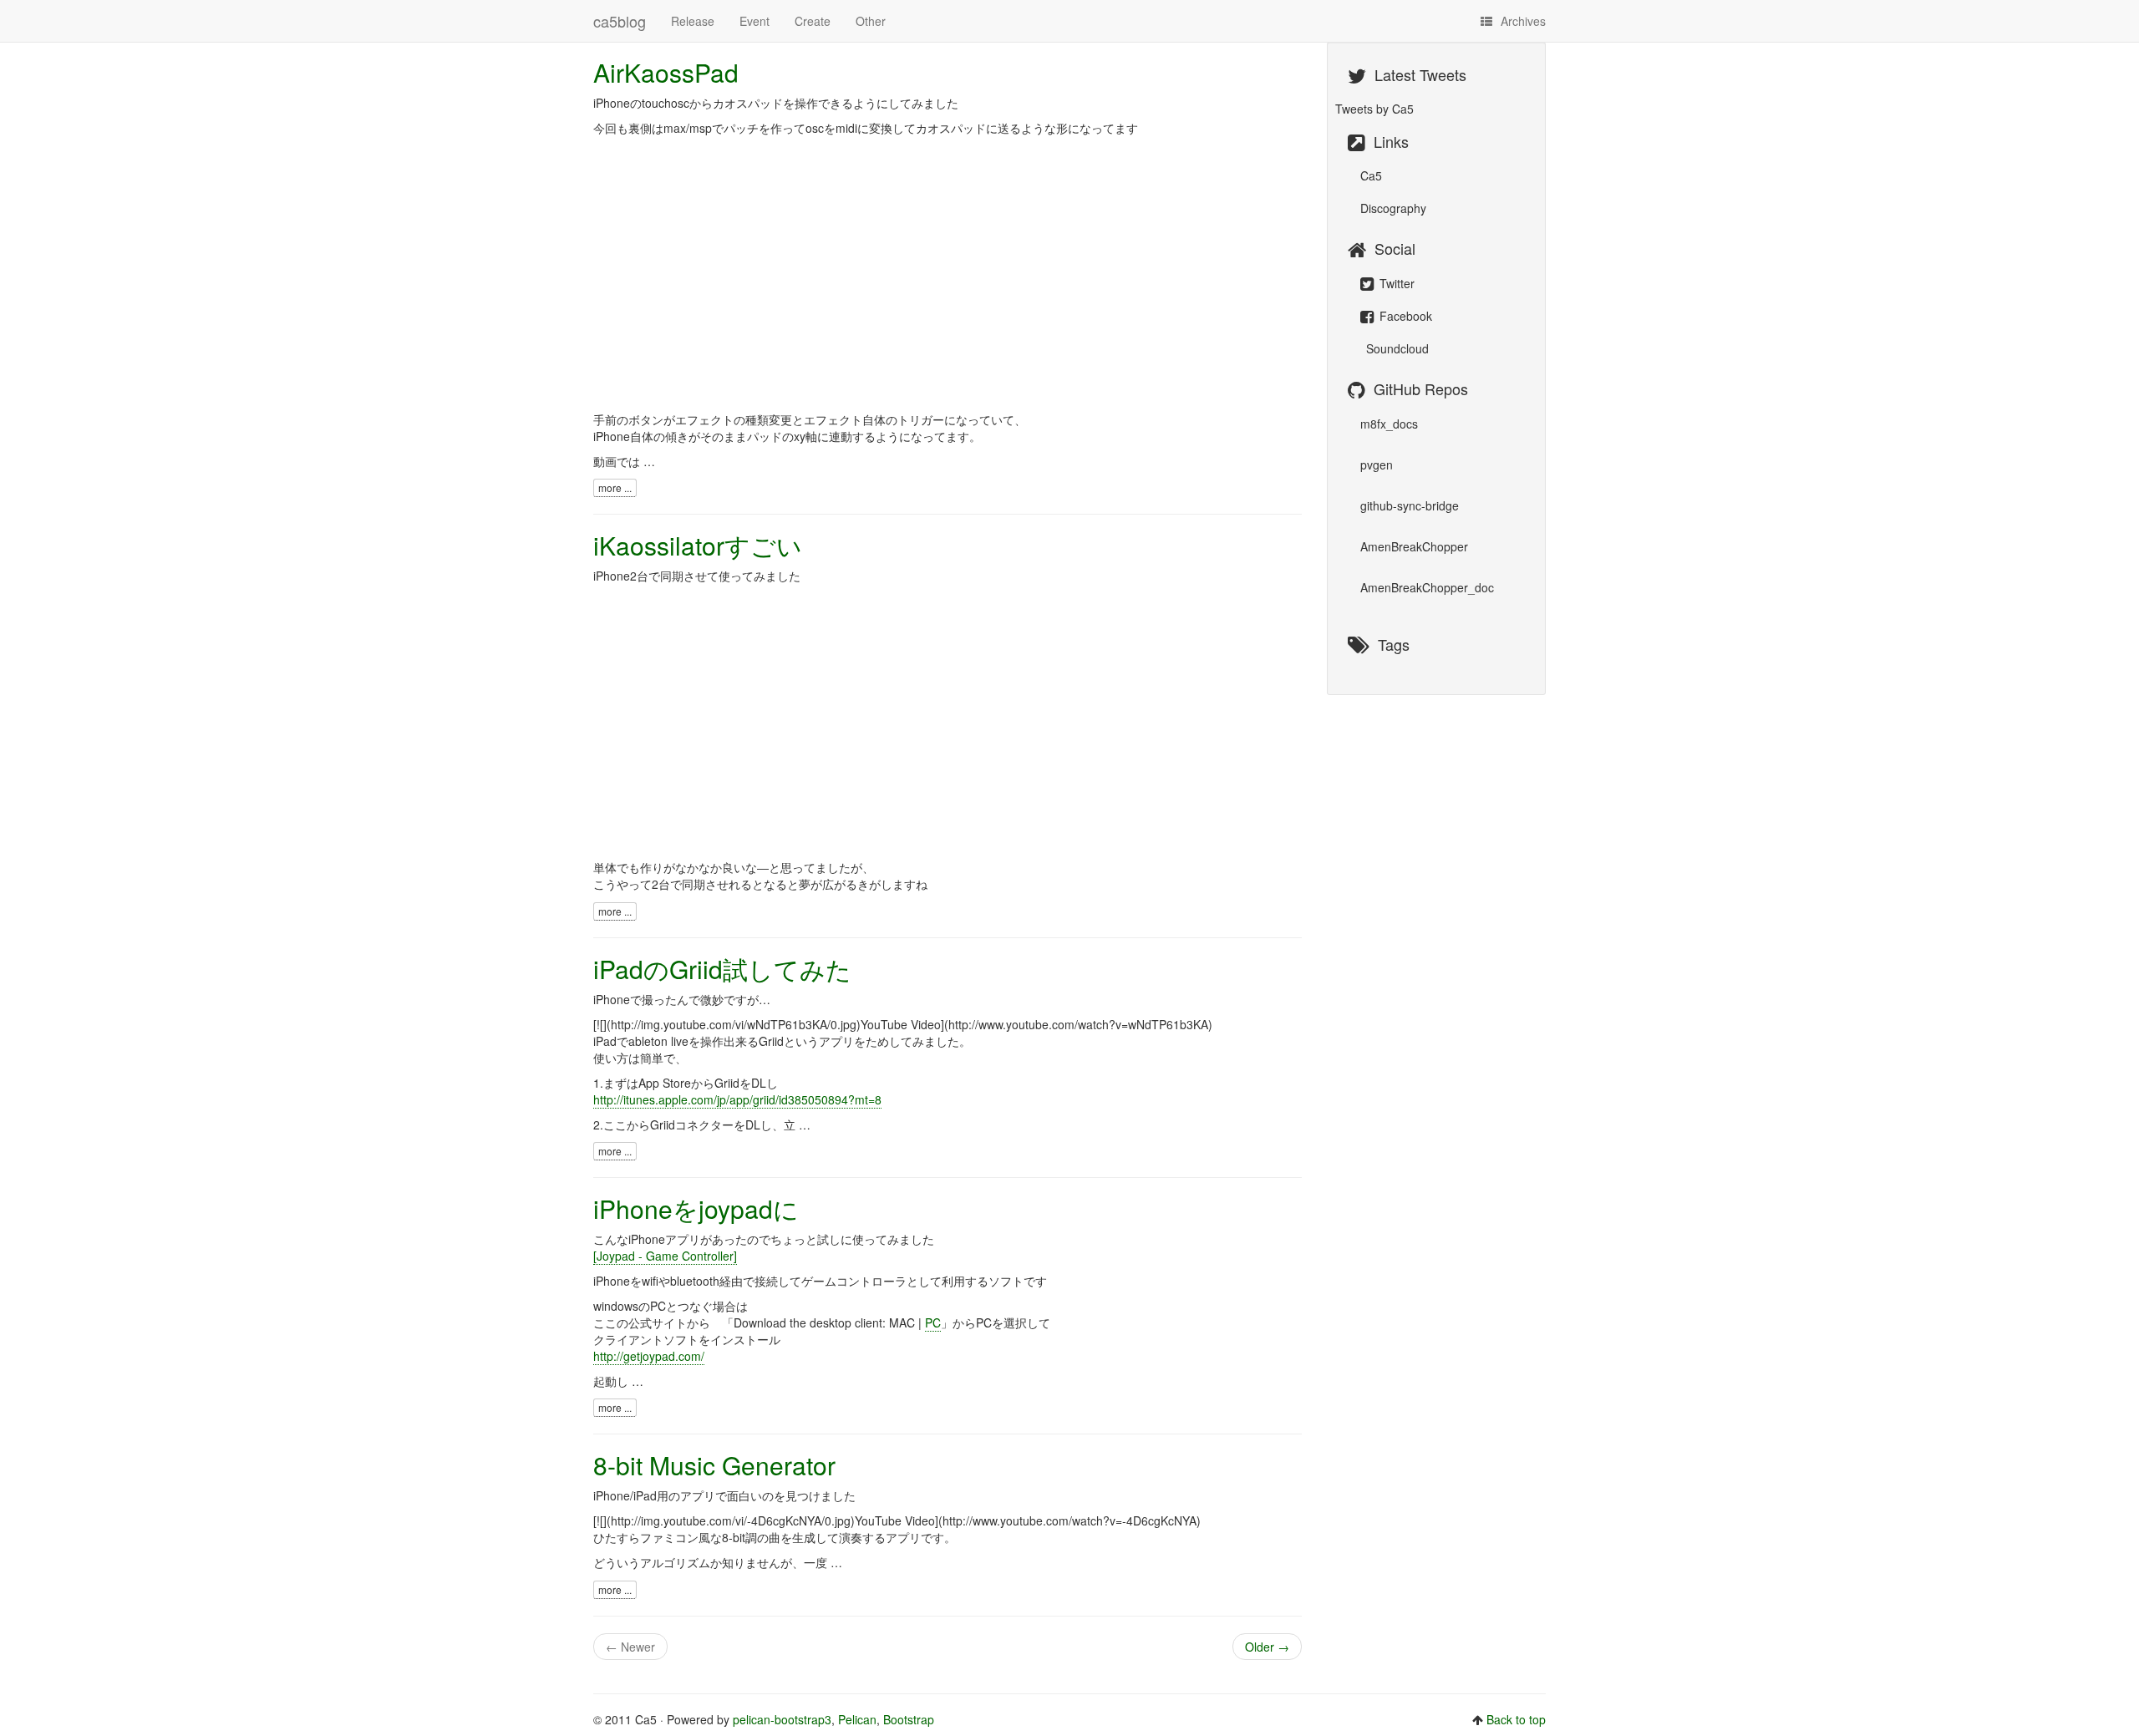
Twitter (1395, 283)
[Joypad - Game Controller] (665, 1256)
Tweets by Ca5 (1374, 109)
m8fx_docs (1389, 424)
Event (754, 21)
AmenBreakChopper (1414, 546)
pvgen (1377, 464)
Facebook (1404, 316)
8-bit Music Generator (714, 1465)
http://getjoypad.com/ (649, 1356)
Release (693, 21)
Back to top (1516, 1719)
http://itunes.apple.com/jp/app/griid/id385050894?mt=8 (737, 1099)
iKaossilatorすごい (698, 545)
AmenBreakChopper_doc (1427, 587)
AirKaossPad (666, 72)
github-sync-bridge (1410, 505)
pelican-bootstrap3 (782, 1719)
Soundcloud (1396, 348)
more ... (615, 487)
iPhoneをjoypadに (696, 1208)
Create (813, 21)
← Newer (630, 1647)
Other (871, 21)
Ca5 (1371, 175)
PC (933, 1322)
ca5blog (620, 21)
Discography (1393, 208)
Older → (1267, 1647)
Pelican (857, 1719)
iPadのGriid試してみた (722, 969)
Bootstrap (909, 1719)
